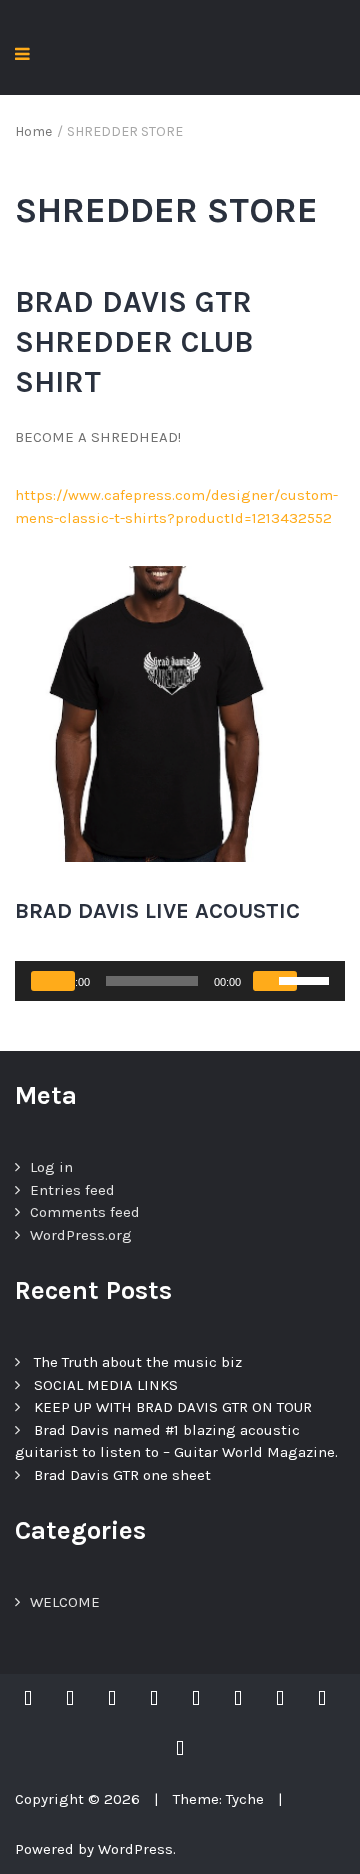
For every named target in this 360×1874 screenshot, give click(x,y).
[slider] (307, 979)
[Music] (112, 1699)
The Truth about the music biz (138, 1362)
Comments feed (85, 1212)
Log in (51, 1167)
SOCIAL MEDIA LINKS (106, 1385)
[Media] (280, 1699)
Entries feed (72, 1190)
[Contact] (322, 1699)
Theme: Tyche (218, 1799)
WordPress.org (81, 1235)
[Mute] (275, 981)
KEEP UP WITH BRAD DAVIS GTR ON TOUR (173, 1407)
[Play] (53, 981)
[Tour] (70, 1699)
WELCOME (65, 1602)
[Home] (33, 1699)
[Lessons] (238, 1699)
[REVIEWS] (154, 1699)
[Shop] (196, 1699)
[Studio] (180, 1749)
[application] (180, 981)
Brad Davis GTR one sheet (122, 1475)
